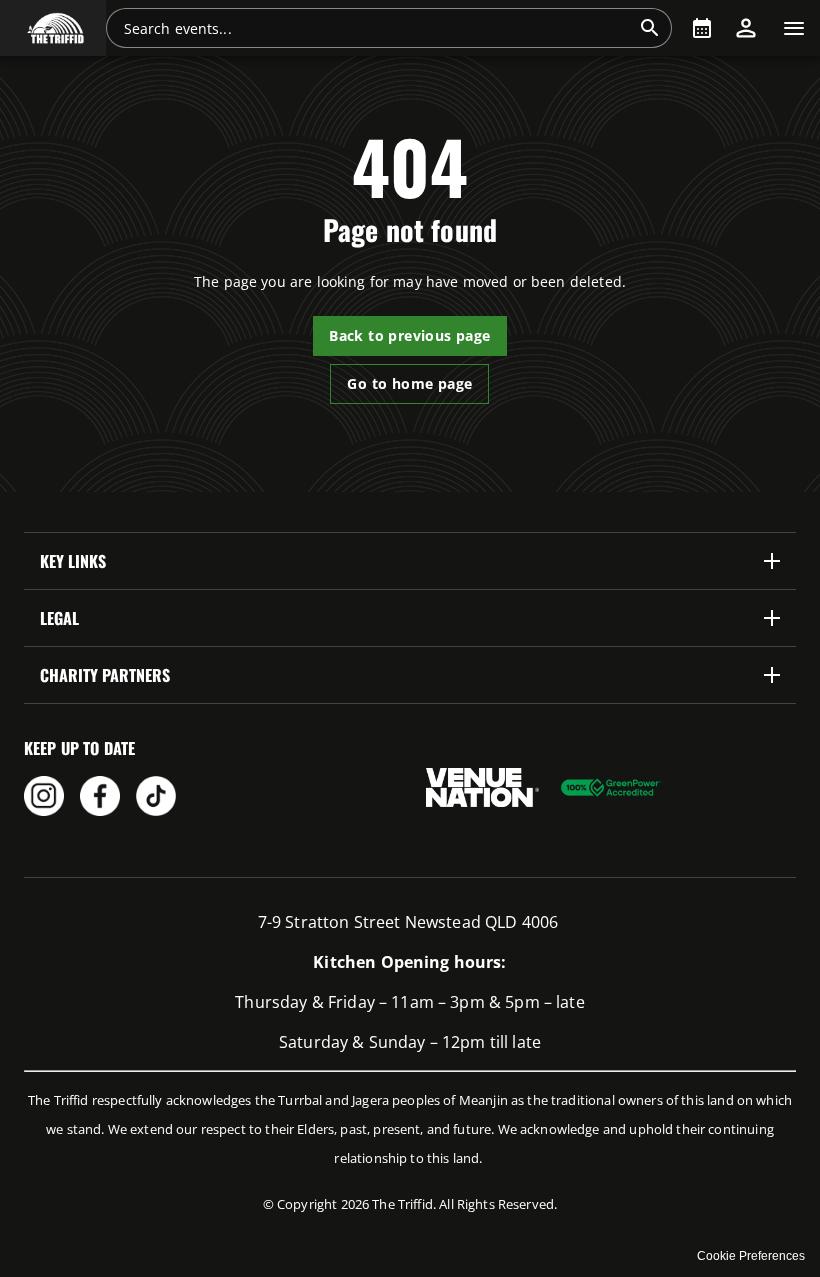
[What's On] (702, 28)
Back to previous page (409, 335)
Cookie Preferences (751, 1256)
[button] (53, 28)
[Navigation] (794, 28)
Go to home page (409, 383)
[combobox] (377, 28)
